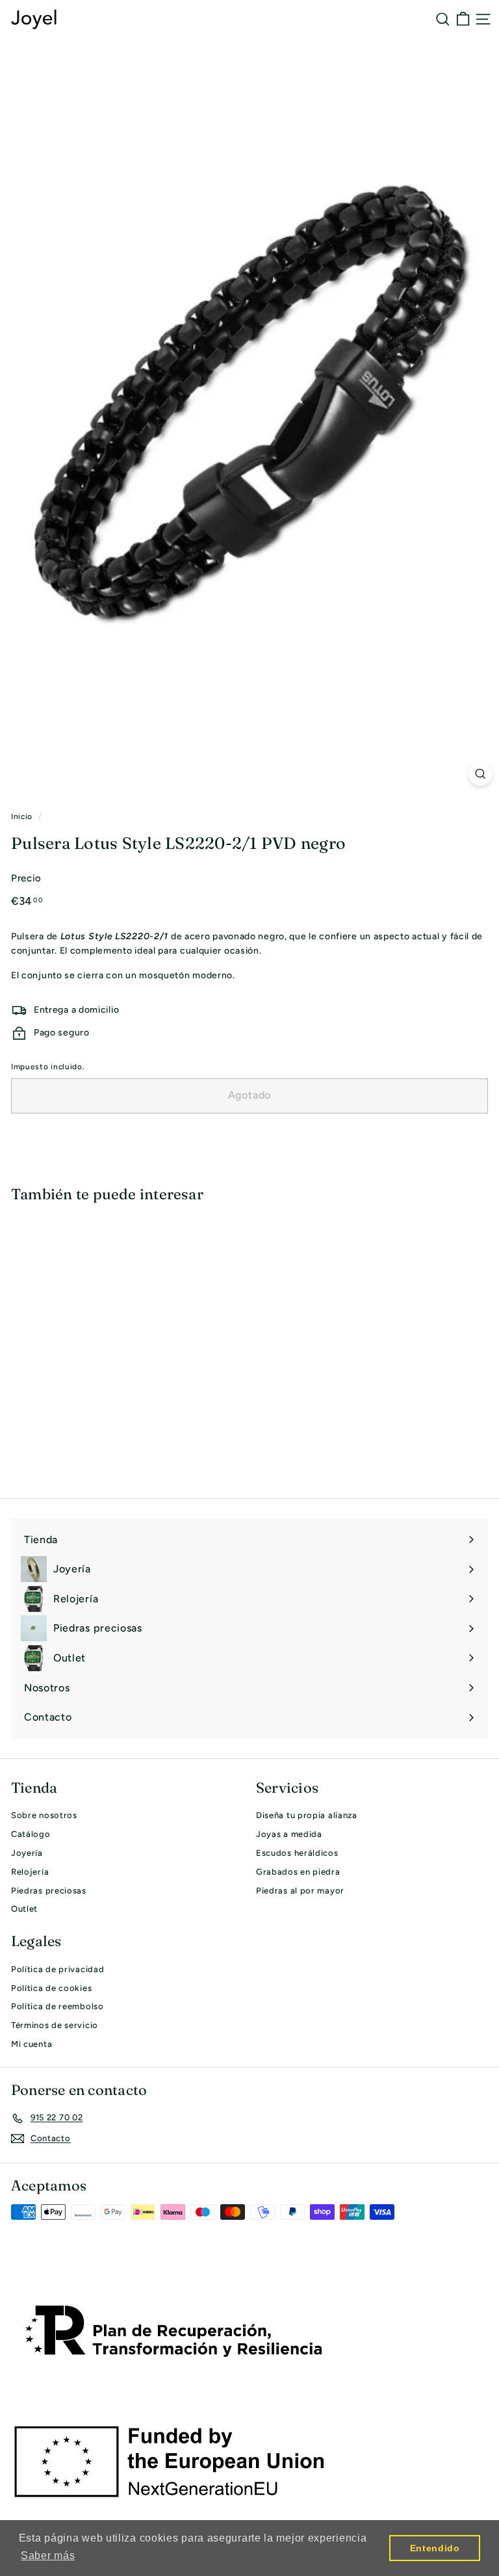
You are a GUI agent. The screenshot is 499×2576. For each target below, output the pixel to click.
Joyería (27, 1853)
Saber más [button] (48, 2556)
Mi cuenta (32, 2044)
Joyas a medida (289, 1834)
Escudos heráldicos (297, 1853)
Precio (26, 878)
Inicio (22, 816)
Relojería (30, 1872)
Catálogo (31, 1834)
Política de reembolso (58, 2006)
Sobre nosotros (44, 1815)
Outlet (24, 1909)
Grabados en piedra (298, 1872)
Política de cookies (51, 1988)
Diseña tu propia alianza (307, 1815)
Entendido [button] (435, 2548)
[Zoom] (480, 774)
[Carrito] (463, 19)
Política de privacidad (58, 1969)
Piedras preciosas (49, 1891)
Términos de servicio (55, 2025)
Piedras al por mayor (300, 1891)
